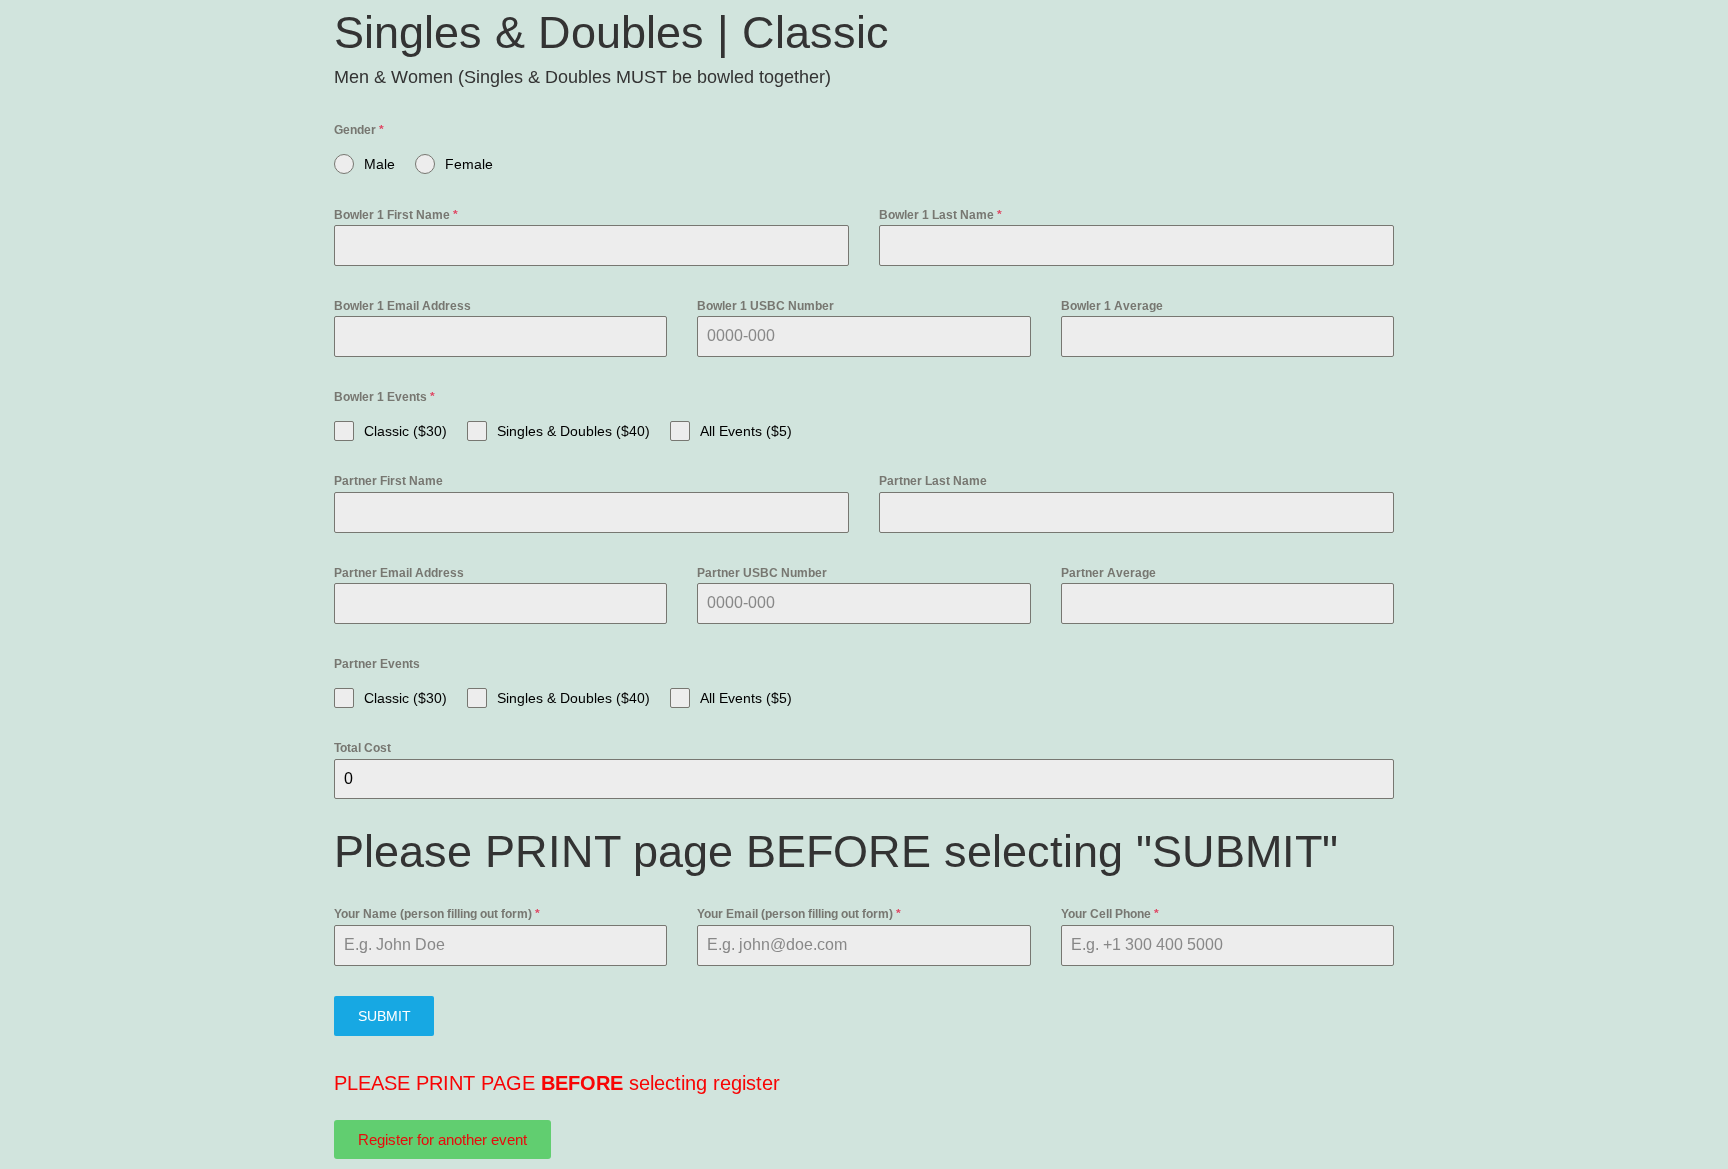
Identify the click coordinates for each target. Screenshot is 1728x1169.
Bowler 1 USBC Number (765, 306)
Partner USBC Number (762, 573)
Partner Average (1108, 573)
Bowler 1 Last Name (940, 215)
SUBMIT (384, 1016)
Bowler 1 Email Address (402, 306)
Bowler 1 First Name (396, 215)
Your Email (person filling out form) (799, 914)
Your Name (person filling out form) (437, 914)
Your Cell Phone (1110, 914)
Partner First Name (388, 481)
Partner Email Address (399, 573)
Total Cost (362, 748)
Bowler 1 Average (1112, 306)
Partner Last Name (933, 481)
